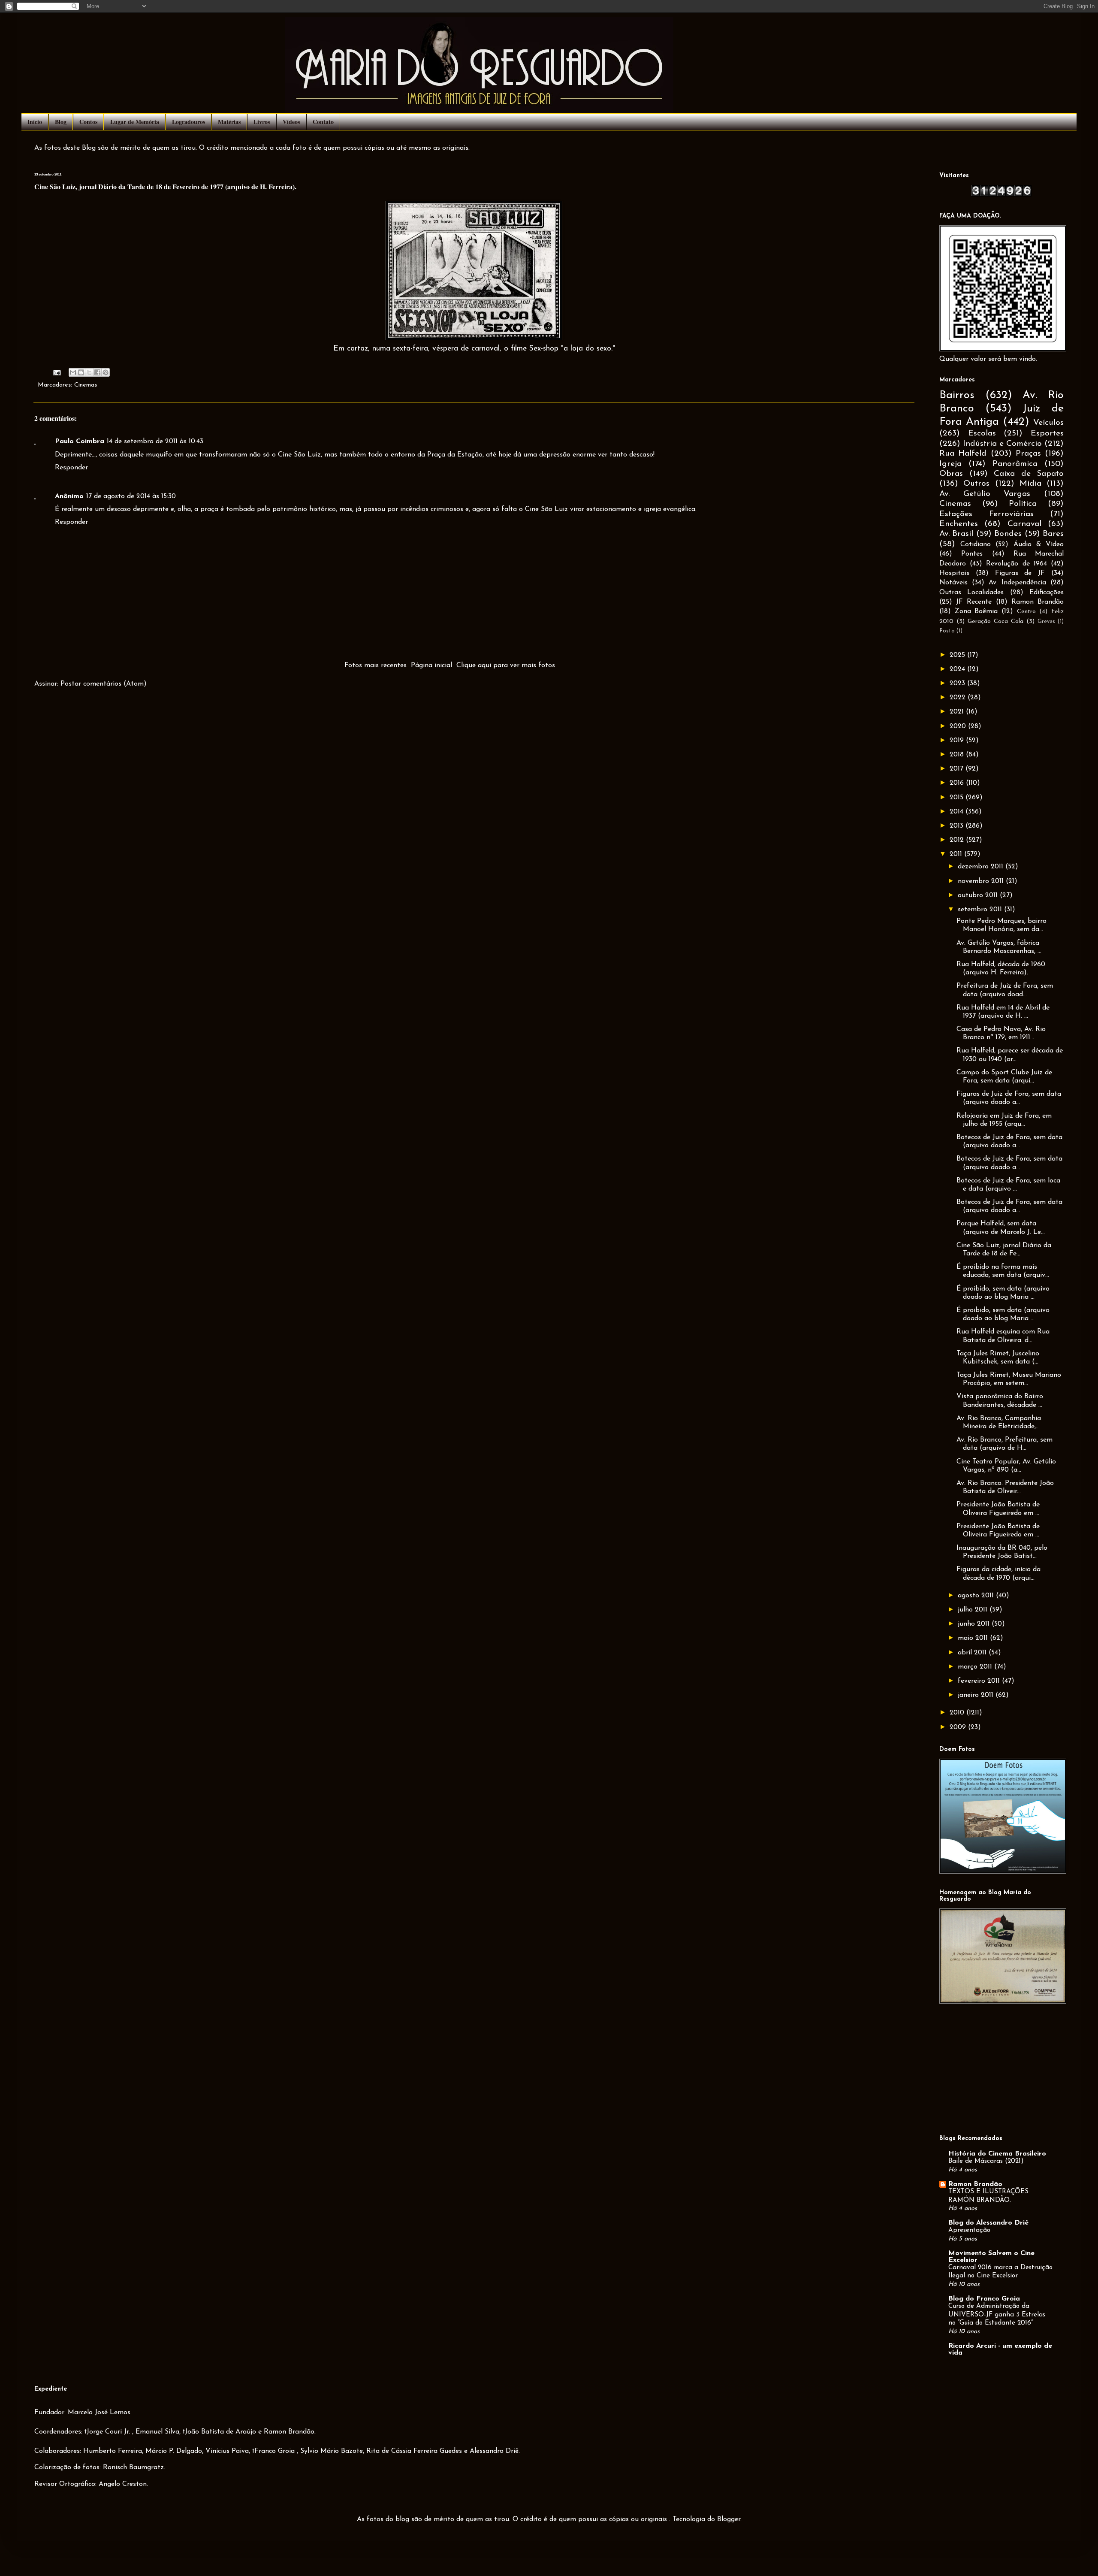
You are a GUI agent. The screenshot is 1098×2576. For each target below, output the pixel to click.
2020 (959, 726)
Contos (88, 122)
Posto (947, 631)
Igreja (950, 464)
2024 (958, 669)
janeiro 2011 (977, 1695)
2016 (958, 783)
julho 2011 (974, 1610)
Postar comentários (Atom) (104, 684)
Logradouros (189, 122)
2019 (958, 741)
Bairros (957, 395)
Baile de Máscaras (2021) (986, 2161)
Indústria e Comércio (1002, 444)
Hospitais (954, 573)
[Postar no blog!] (81, 372)
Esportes (1047, 434)
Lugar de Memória (135, 122)
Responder (71, 468)
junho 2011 (975, 1624)
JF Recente (974, 602)
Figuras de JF (1020, 573)
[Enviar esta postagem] (57, 372)
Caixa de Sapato (1029, 474)
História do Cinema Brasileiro (997, 2154)
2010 (958, 1713)
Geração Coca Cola (995, 621)
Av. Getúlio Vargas (985, 494)
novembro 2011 (982, 881)
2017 (958, 769)
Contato (323, 122)
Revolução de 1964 (1016, 564)
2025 (958, 655)
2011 (957, 854)
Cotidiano (976, 544)
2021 (958, 712)
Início (35, 122)
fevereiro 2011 (980, 1681)
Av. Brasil (956, 534)
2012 (958, 840)
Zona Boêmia (976, 611)
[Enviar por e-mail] (73, 372)
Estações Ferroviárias (986, 514)
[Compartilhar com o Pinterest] (106, 372)
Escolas (982, 434)
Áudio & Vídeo (1039, 544)
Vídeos (291, 122)
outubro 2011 (979, 895)
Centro (1026, 612)
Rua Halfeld (963, 454)
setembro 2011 (981, 910)
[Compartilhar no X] (89, 372)
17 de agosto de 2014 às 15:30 (131, 496)
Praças (1028, 454)
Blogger (729, 2519)
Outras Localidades (971, 593)
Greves (1046, 621)
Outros (976, 484)
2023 (958, 683)
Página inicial (431, 665)
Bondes (1008, 534)
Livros (262, 122)
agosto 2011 (977, 1596)
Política (1023, 504)
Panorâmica (1015, 464)
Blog (61, 122)
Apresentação (969, 2230)
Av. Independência (1018, 583)
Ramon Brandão (1038, 602)
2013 (958, 826)
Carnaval (1024, 524)
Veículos (1048, 423)
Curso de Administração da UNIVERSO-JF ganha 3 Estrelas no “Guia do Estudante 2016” (997, 2315)
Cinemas (86, 385)
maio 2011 (974, 1638)
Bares (1053, 534)
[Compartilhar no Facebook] (97, 372)
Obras (951, 474)
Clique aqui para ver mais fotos (506, 665)
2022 (959, 698)
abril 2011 (973, 1653)
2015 (958, 798)
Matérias (229, 122)
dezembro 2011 (982, 867)
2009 (959, 1727)
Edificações (1047, 593)
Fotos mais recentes (376, 665)
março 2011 (976, 1667)
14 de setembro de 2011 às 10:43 (155, 441)
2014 (958, 812)
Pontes (972, 554)
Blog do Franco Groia (984, 2299)
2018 (958, 755)
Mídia (1030, 484)
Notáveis (953, 583)
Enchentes (959, 524)
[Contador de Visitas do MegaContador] (1001, 195)
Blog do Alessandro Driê (988, 2223)
